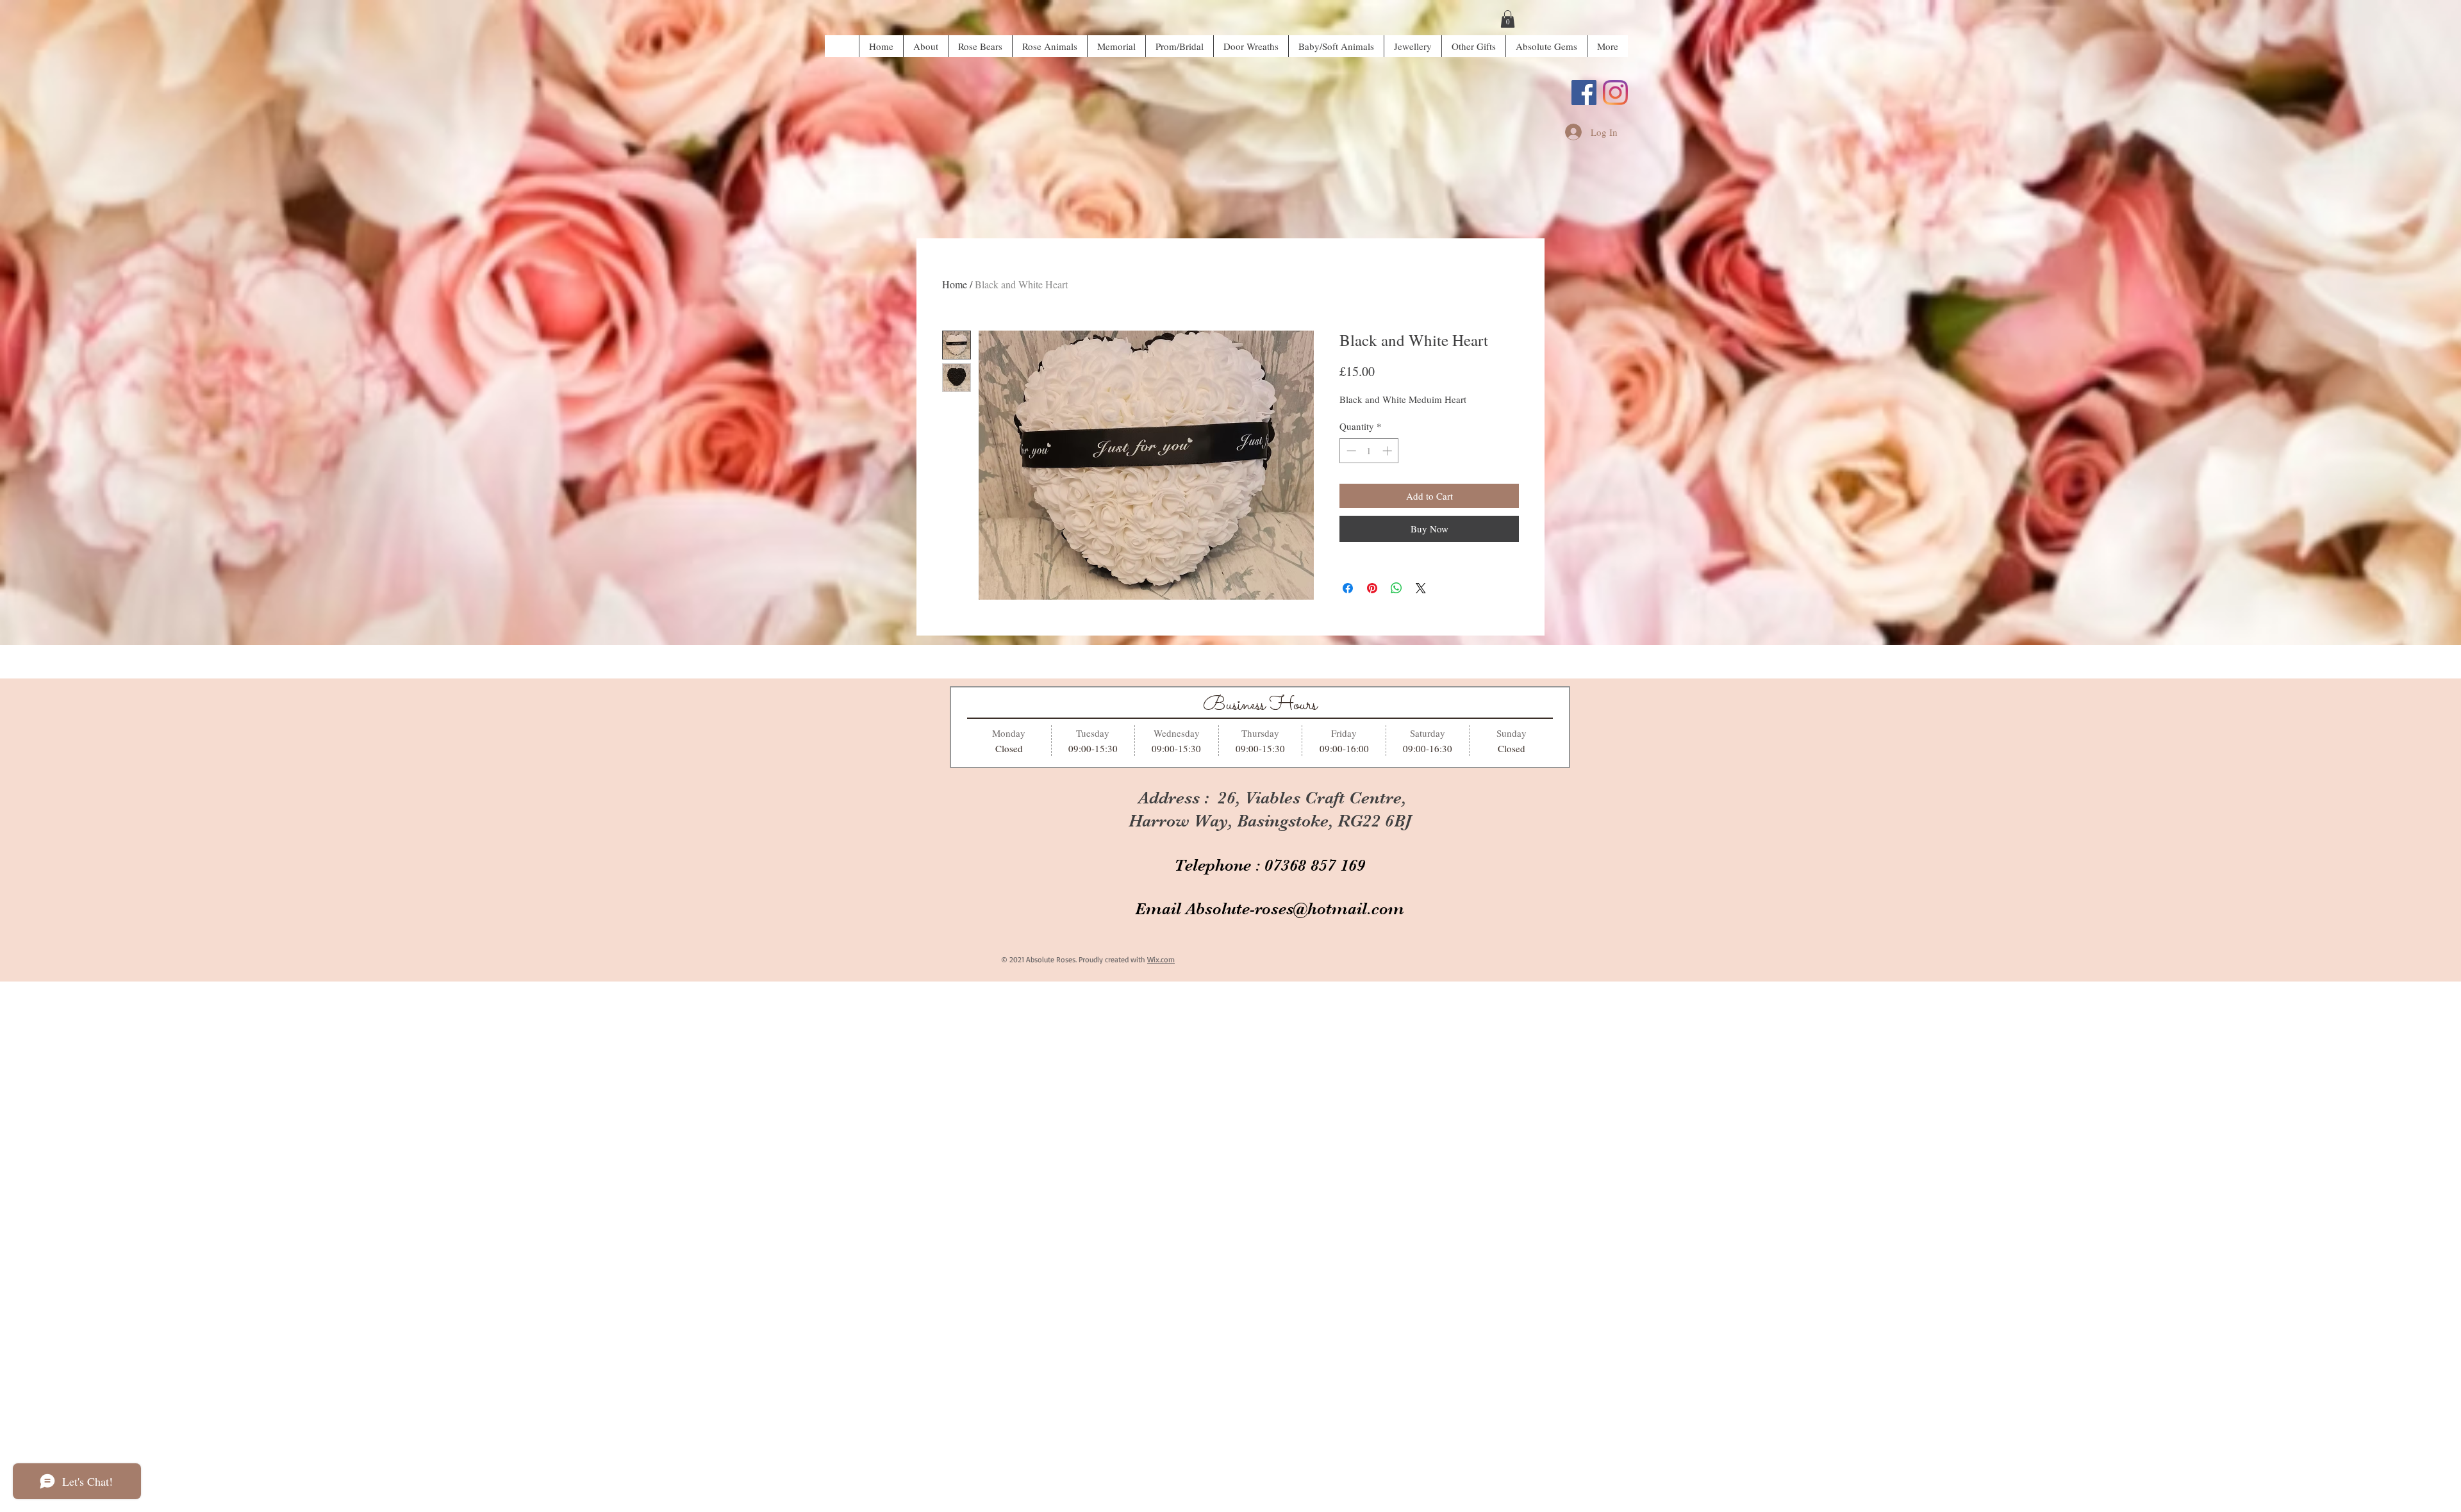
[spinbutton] (1369, 451)
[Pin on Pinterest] (1372, 588)
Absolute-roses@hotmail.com (1295, 909)
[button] (1508, 19)
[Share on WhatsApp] (1396, 588)
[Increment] (1388, 451)
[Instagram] (1615, 93)
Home (955, 284)
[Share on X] (1421, 588)
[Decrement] (1350, 451)
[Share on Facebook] (1348, 588)
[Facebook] (1584, 93)
